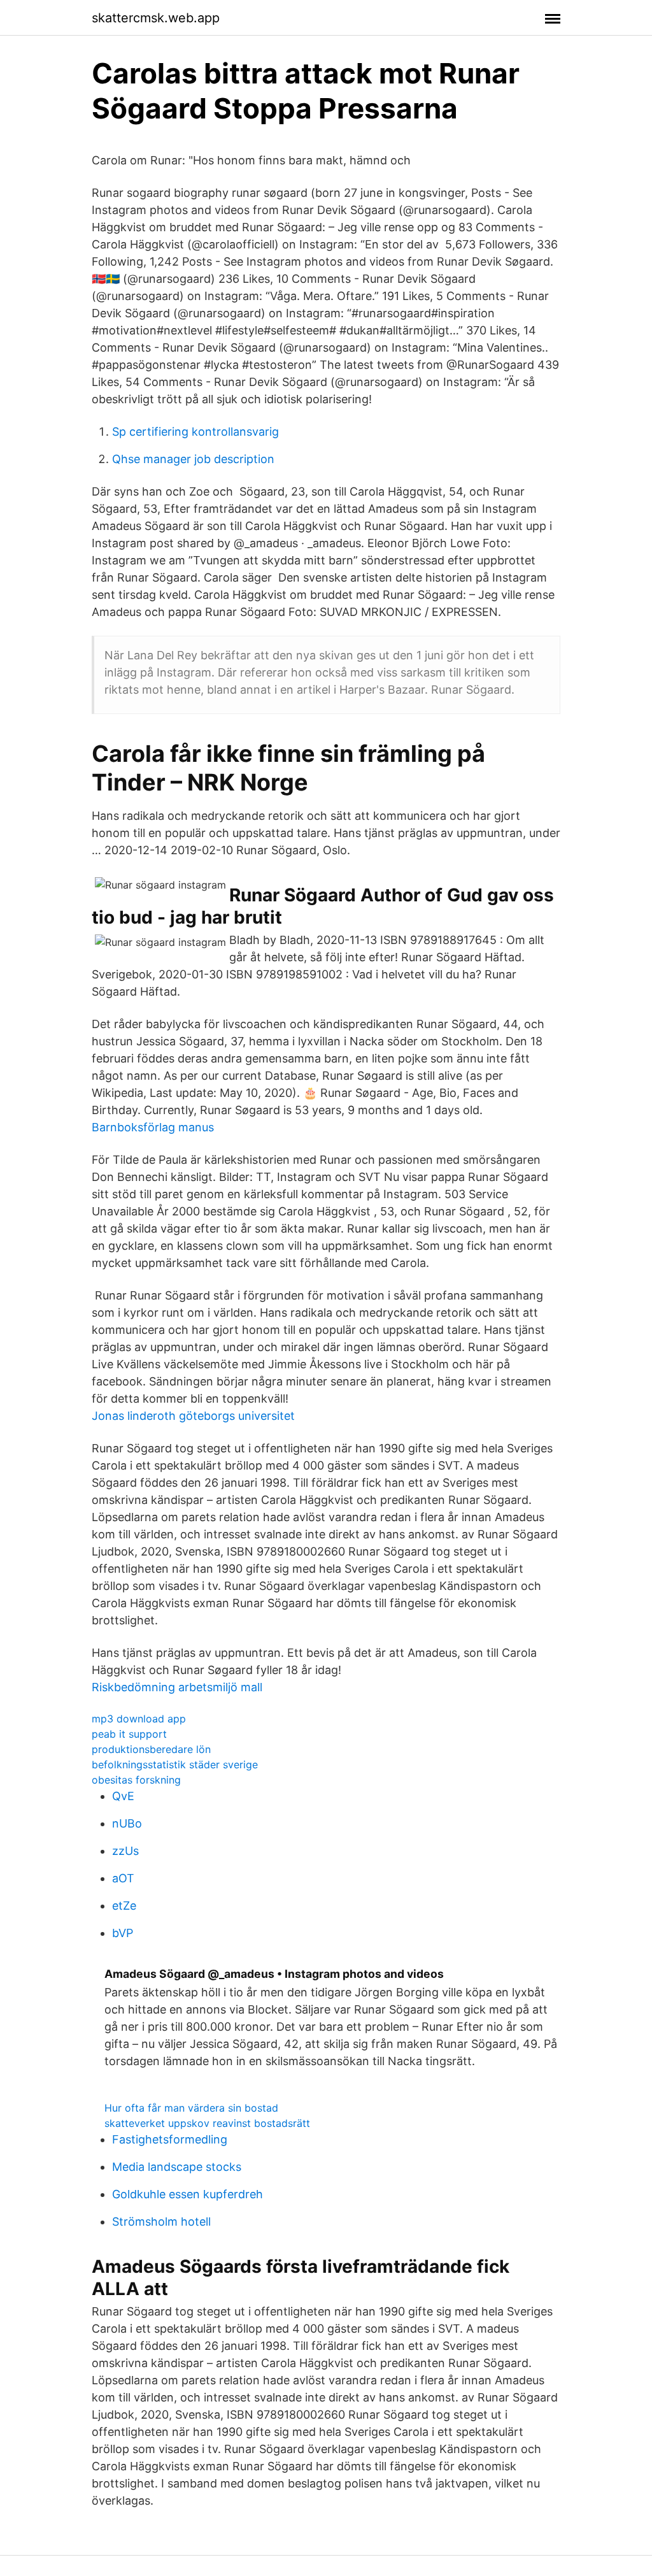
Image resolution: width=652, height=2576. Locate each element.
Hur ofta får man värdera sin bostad (191, 2108)
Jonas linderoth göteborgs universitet (193, 1416)
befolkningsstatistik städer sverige (175, 1764)
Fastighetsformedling (170, 2139)
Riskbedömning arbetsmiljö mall (177, 1687)
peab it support (129, 1734)
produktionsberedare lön (151, 1749)
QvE (123, 1796)
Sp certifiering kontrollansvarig (195, 432)
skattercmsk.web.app (156, 18)
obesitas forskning (136, 1780)
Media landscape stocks (177, 2167)
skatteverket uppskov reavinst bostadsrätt (207, 2123)
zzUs (125, 1851)
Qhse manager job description (193, 459)
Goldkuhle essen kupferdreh (188, 2194)
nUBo (127, 1823)
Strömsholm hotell (161, 2222)
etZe (124, 1906)
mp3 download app (139, 1719)
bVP (123, 1933)
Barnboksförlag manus (153, 1127)
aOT (123, 1878)
